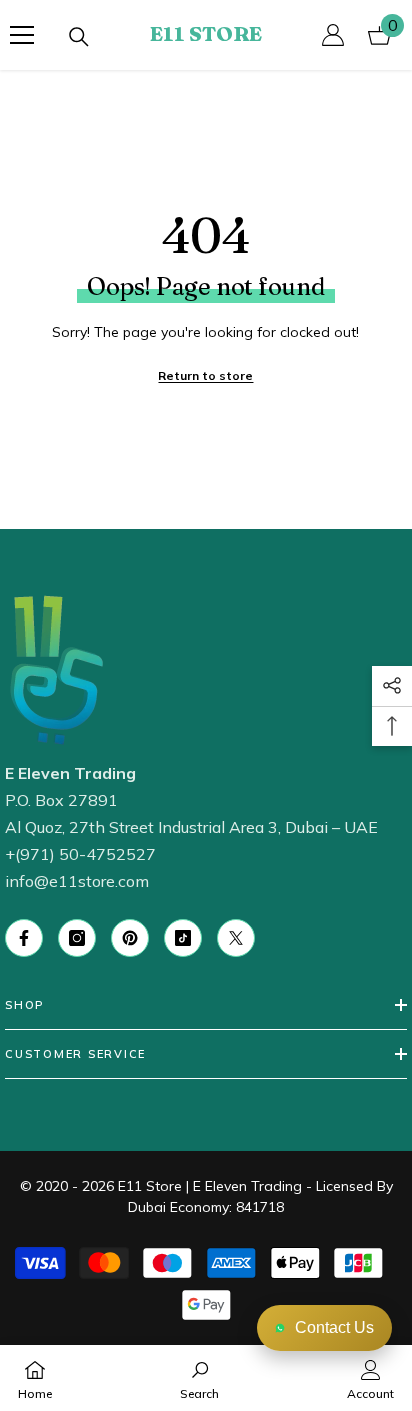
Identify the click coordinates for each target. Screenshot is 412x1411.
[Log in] (333, 35)
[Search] (79, 37)
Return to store (205, 375)
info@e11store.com (77, 881)
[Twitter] (236, 938)
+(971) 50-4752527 (80, 854)
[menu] (22, 35)
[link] (199, 1378)
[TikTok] (183, 938)
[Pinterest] (130, 938)
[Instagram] (77, 938)
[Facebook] (24, 938)
